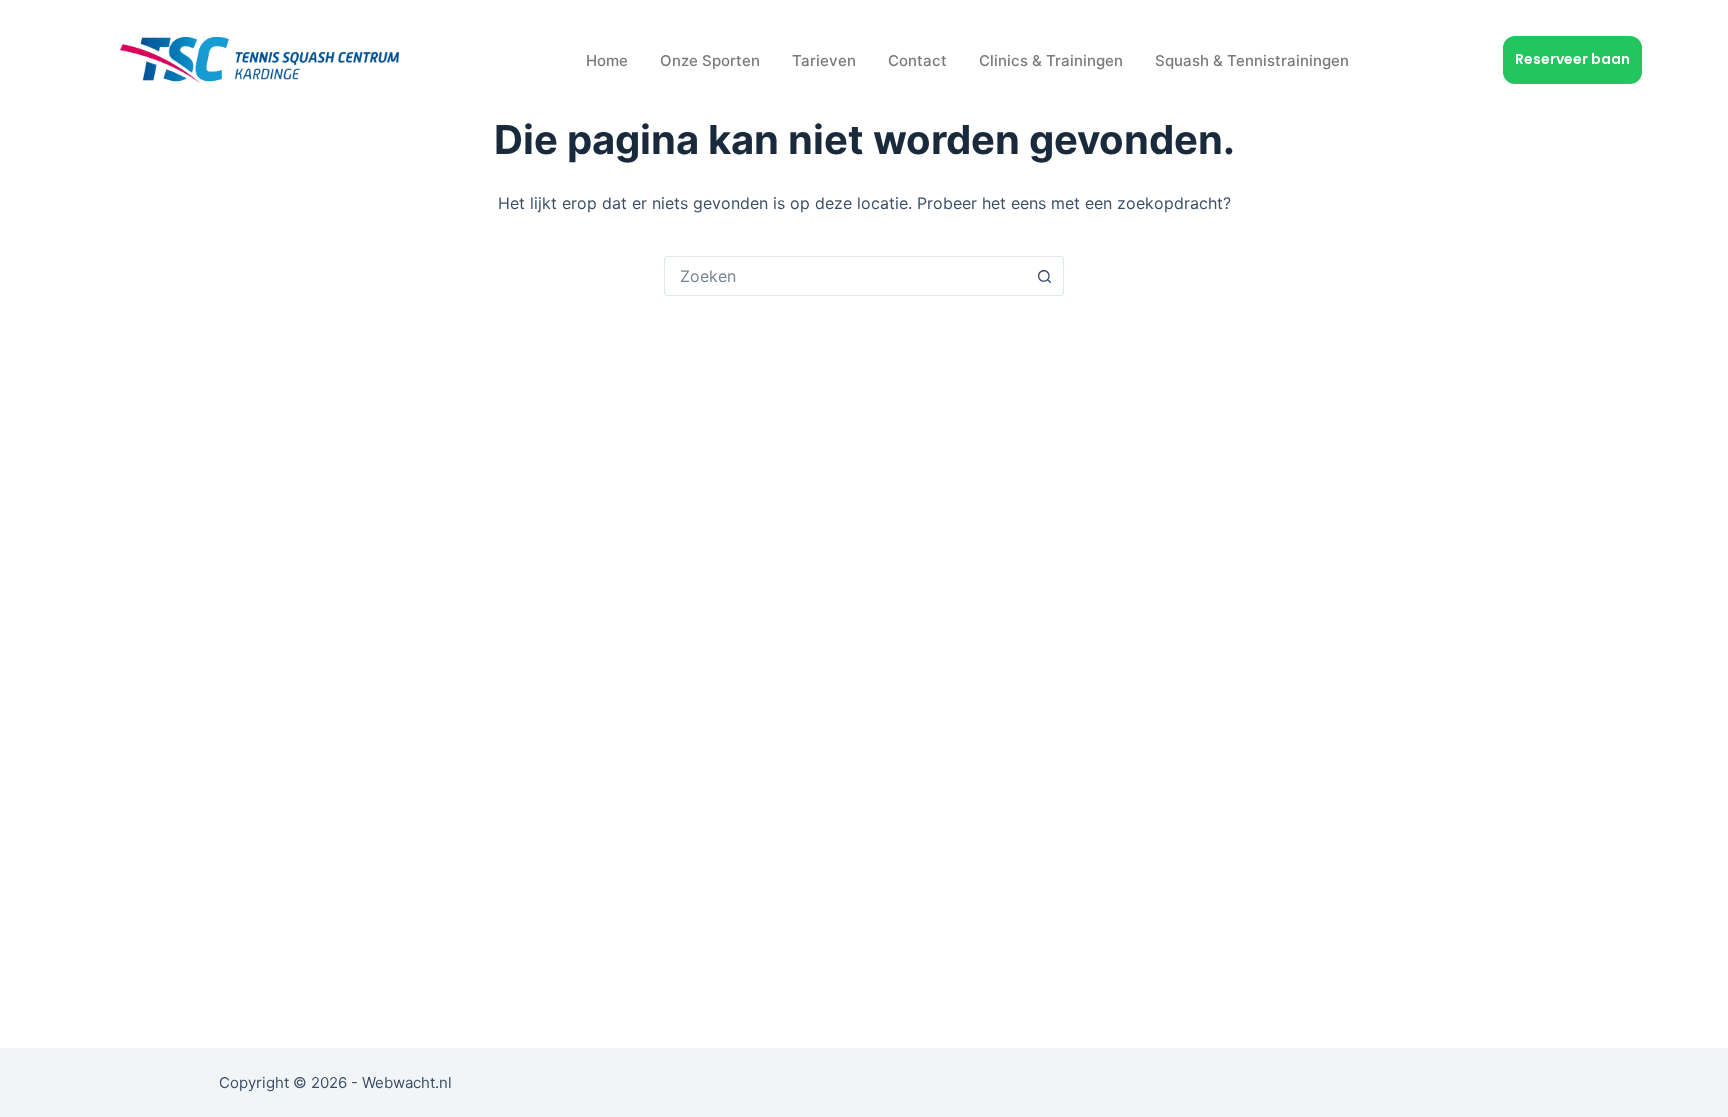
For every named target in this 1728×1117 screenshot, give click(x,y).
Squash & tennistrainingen (1252, 60)
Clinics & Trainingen (1051, 60)
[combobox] (845, 276)
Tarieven (824, 60)
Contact (917, 60)
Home (607, 60)
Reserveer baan (1572, 59)
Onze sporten (710, 60)
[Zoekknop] (1044, 276)
